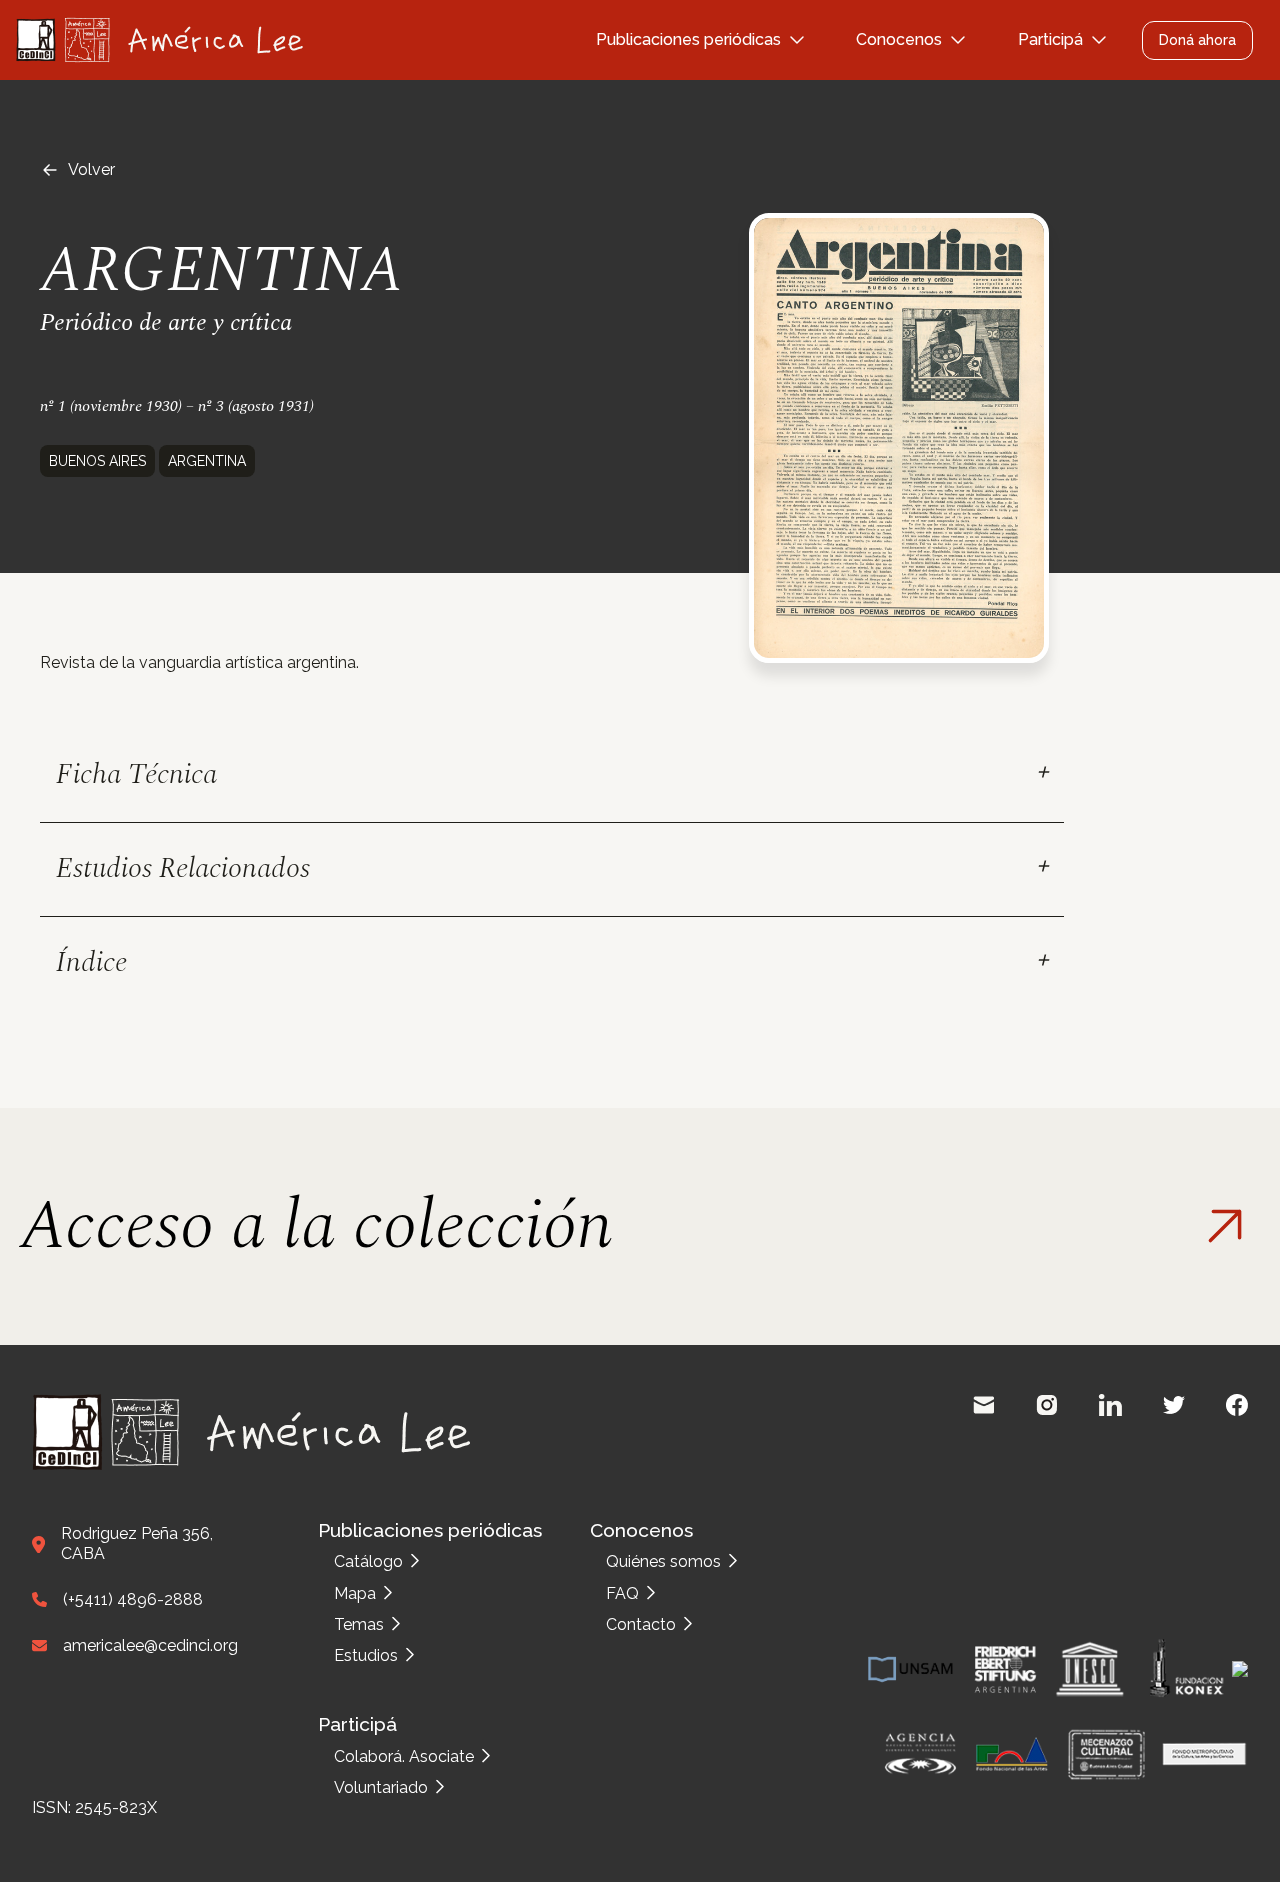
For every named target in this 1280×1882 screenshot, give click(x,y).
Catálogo (368, 1561)
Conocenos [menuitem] (899, 39)
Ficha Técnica (136, 774)
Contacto (641, 1624)
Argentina (207, 461)
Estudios (366, 1655)
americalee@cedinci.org (150, 1645)
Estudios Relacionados (183, 868)
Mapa (355, 1593)
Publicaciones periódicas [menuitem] (688, 39)
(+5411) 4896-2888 (133, 1599)
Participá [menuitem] (1050, 39)
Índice (91, 962)
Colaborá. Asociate (404, 1756)
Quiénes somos (663, 1561)
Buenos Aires (97, 461)
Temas (359, 1624)
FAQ (622, 1593)
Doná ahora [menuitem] (1197, 39)
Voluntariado (381, 1787)
